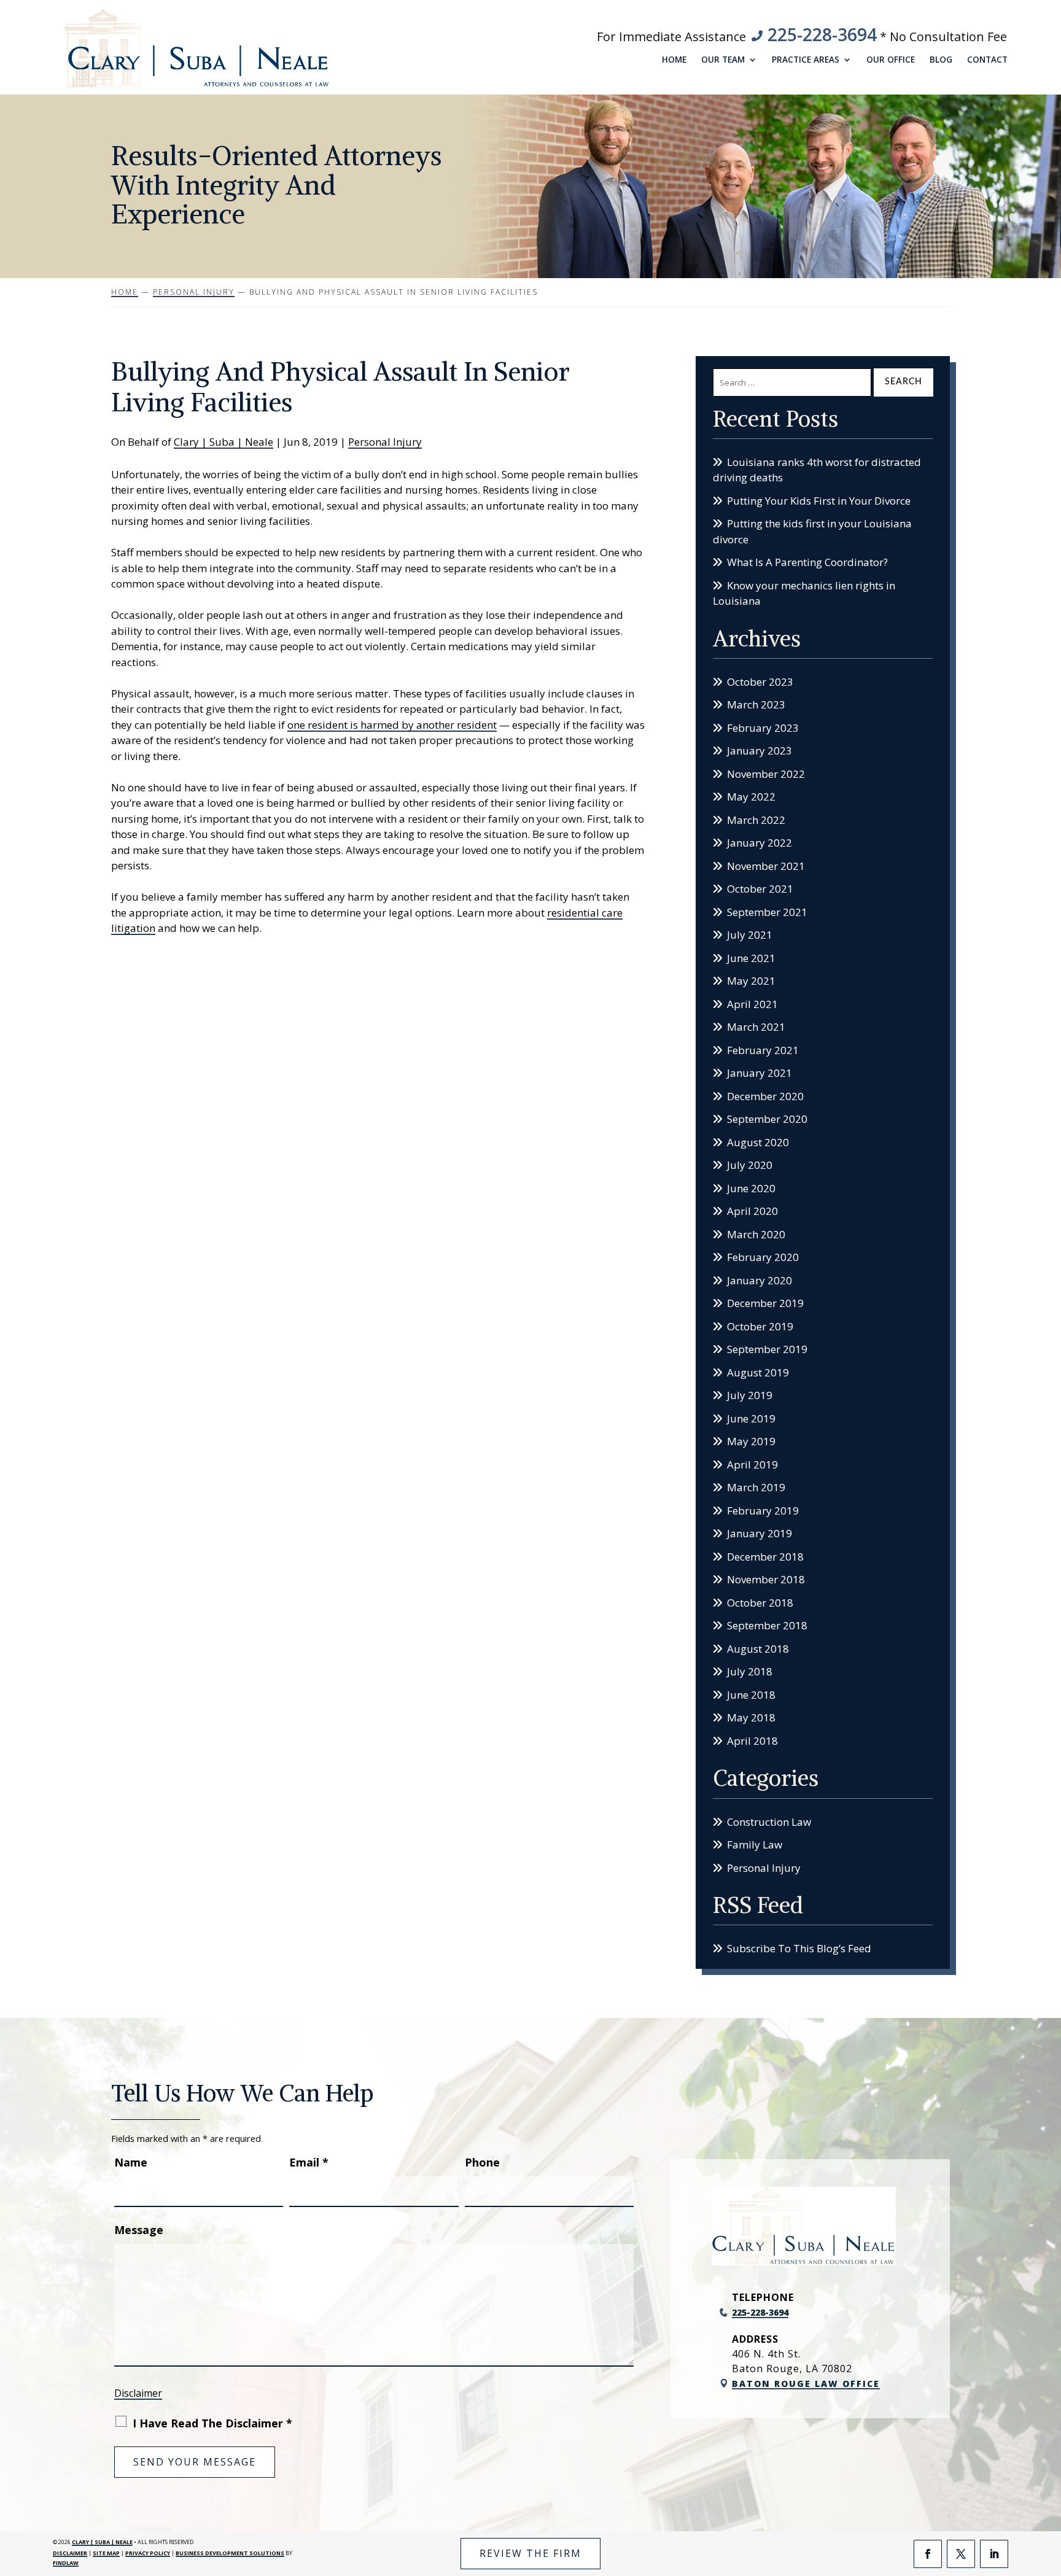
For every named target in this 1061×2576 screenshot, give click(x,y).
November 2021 (766, 866)
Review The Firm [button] (530, 2553)
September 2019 (767, 1349)
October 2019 (760, 1326)
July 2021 (750, 935)
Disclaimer (138, 2393)
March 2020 (756, 1234)
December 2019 (765, 1303)
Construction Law (769, 1822)
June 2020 (751, 1188)
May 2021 (751, 981)
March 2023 (756, 704)
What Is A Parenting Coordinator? (807, 562)
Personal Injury (385, 442)
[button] (1049, 2487)
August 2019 (758, 1372)
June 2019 (751, 1418)
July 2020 (750, 1165)
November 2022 (766, 774)
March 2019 (756, 1487)
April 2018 (752, 1741)
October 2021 (760, 889)
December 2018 (765, 1557)
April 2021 (752, 1004)
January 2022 (760, 843)
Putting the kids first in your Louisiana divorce (812, 531)
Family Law (755, 1845)
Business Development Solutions (230, 2553)
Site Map (106, 2553)
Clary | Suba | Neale (223, 442)
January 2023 (760, 751)
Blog (941, 60)
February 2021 (763, 1050)
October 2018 (760, 1603)
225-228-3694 (822, 34)
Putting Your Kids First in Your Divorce (819, 501)
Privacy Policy (148, 2553)
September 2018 (767, 1625)
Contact (987, 60)
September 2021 (767, 912)
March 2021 (756, 1027)
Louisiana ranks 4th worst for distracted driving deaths (817, 470)
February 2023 (763, 728)
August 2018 (758, 1649)
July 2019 (750, 1395)
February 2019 (763, 1511)
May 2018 (751, 1717)
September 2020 (767, 1119)
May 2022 (751, 797)
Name (131, 2162)
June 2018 (751, 1695)
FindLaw (66, 2563)
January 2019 (760, 1533)
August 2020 (758, 1142)
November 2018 (766, 1579)
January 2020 (760, 1280)
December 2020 (765, 1096)
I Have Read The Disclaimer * (212, 2423)
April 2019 (752, 1465)
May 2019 (751, 1441)
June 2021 (751, 958)
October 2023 (760, 682)
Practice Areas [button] (806, 60)
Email (309, 2162)
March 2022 (756, 820)
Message (139, 2230)
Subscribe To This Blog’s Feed (799, 1948)
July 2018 (750, 1671)
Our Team (723, 60)
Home (674, 60)
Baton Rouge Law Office (806, 2384)
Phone (482, 2162)
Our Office (891, 60)
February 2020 (763, 1257)
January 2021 (760, 1073)
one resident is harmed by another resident (392, 725)
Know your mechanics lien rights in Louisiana (804, 593)
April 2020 (752, 1211)
